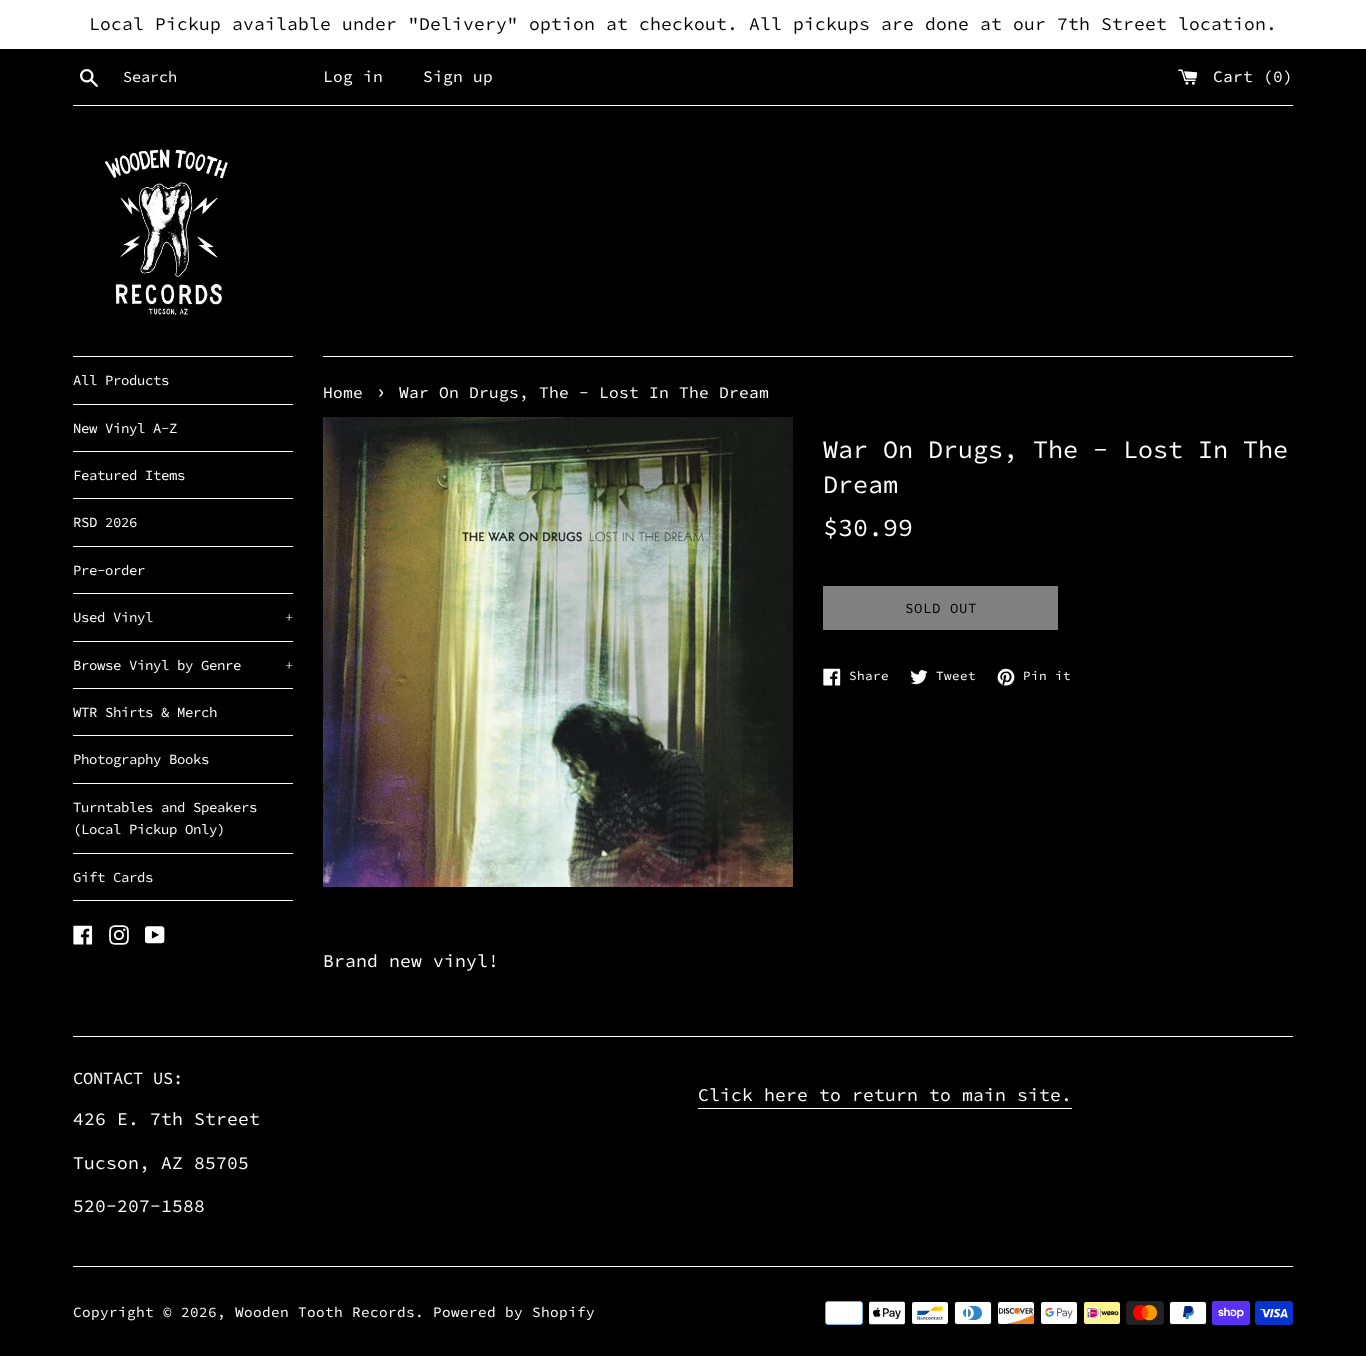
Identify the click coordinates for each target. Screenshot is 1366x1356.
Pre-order (109, 570)
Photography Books (141, 759)
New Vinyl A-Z (125, 428)
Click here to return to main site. (885, 1094)
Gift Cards (113, 877)
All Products (121, 380)
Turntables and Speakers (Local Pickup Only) (165, 818)
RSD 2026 (105, 522)
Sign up (458, 76)
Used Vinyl (183, 617)
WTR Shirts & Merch (145, 712)
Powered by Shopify (514, 1312)
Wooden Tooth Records (325, 1312)
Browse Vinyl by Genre (183, 665)
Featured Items (129, 475)
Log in (353, 76)
